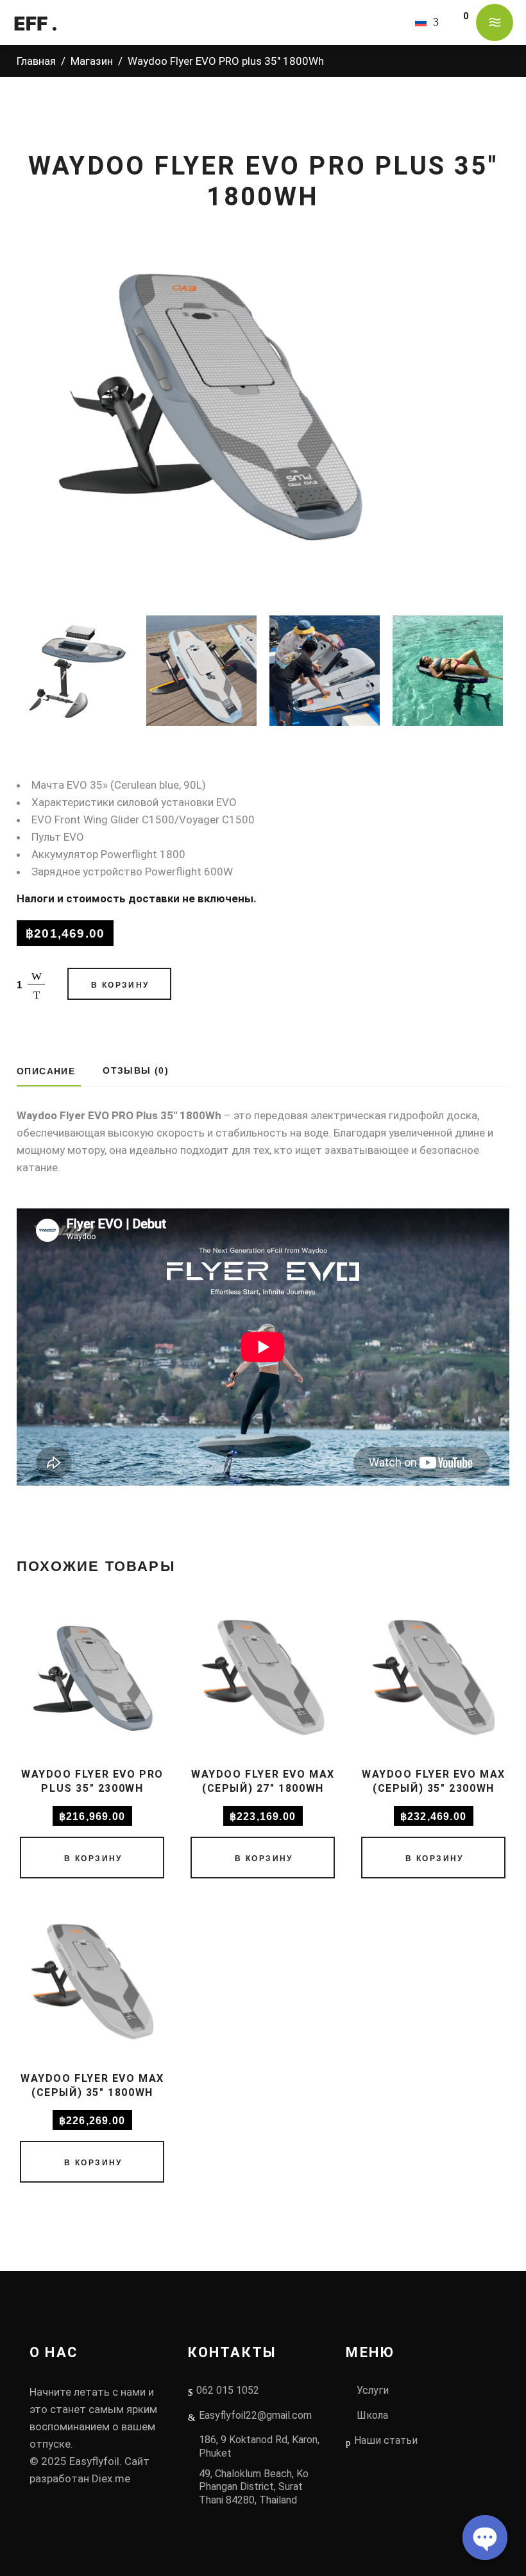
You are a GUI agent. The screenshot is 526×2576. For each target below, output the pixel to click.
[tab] (49, 1071)
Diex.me (111, 2478)
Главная (36, 61)
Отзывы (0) (136, 1070)
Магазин (92, 61)
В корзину (120, 985)
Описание (46, 1071)
